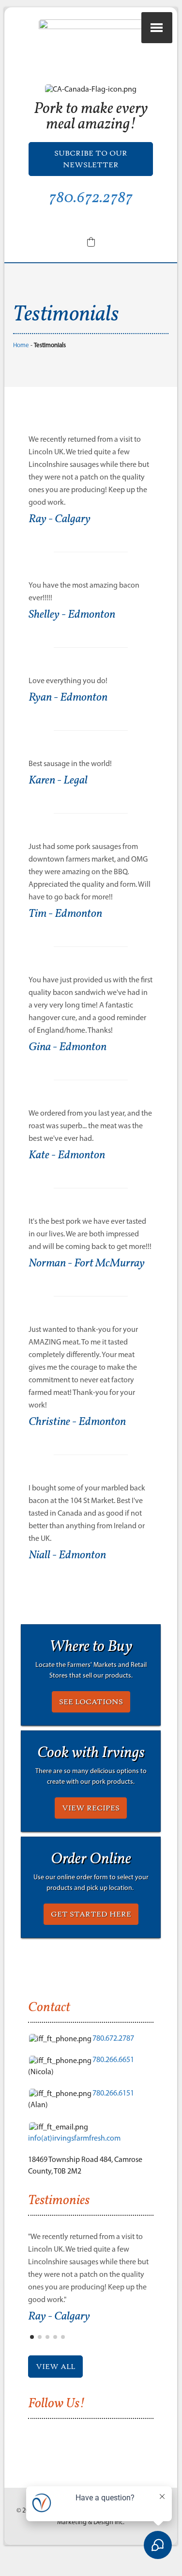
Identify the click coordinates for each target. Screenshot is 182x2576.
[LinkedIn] (99, 222)
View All (55, 2367)
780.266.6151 (113, 2093)
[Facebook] (68, 222)
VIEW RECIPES (91, 1808)
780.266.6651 (113, 2059)
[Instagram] (83, 222)
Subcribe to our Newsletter (91, 159)
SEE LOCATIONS (91, 1702)
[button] (91, 242)
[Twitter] (114, 222)
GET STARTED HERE (91, 1914)
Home (21, 345)
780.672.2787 (91, 198)
